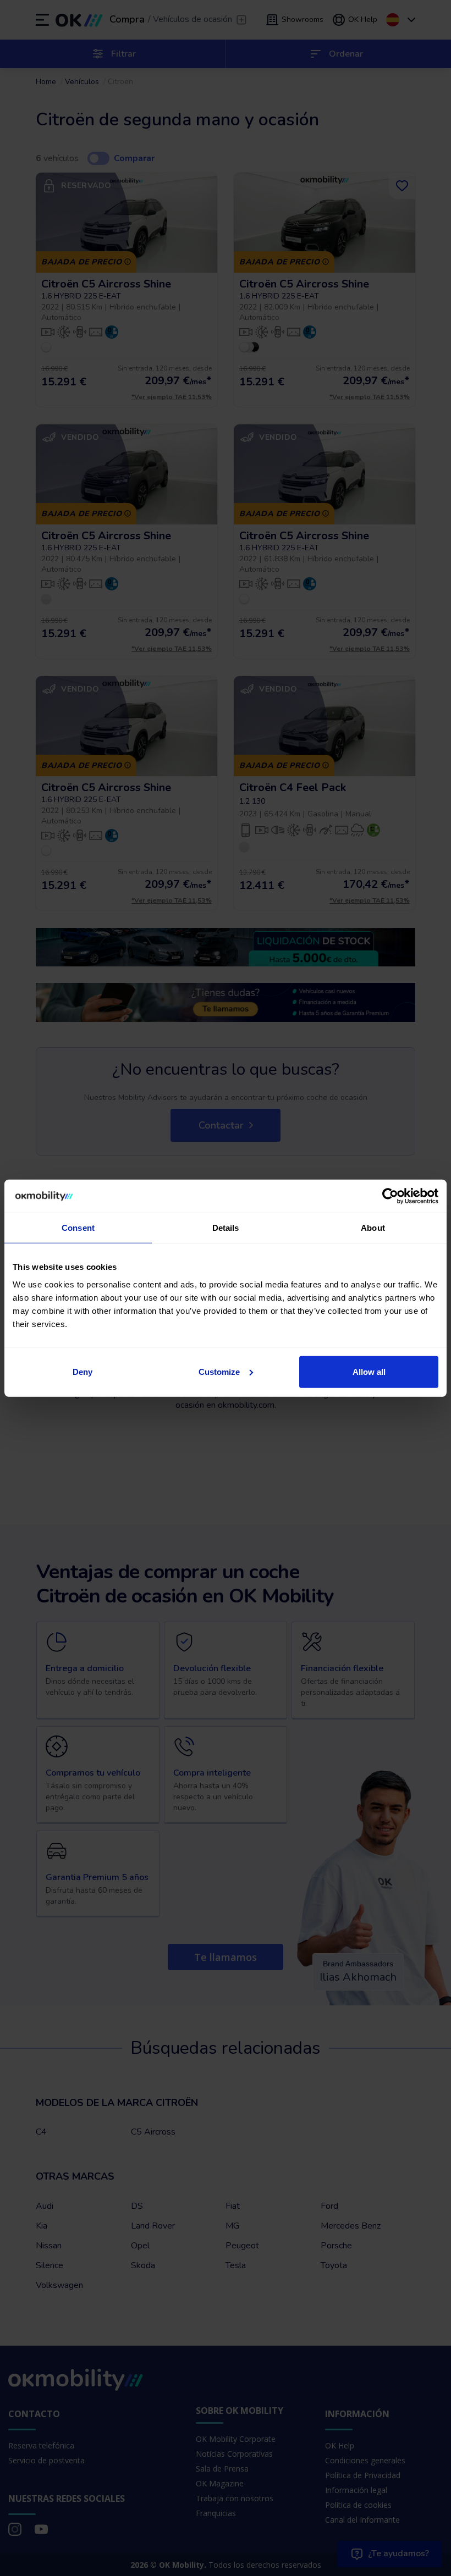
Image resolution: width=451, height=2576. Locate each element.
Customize (219, 1371)
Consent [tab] (78, 1228)
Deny (82, 1371)
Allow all (369, 1371)
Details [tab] (226, 1228)
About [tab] (373, 1228)
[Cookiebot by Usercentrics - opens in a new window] (390, 1196)
